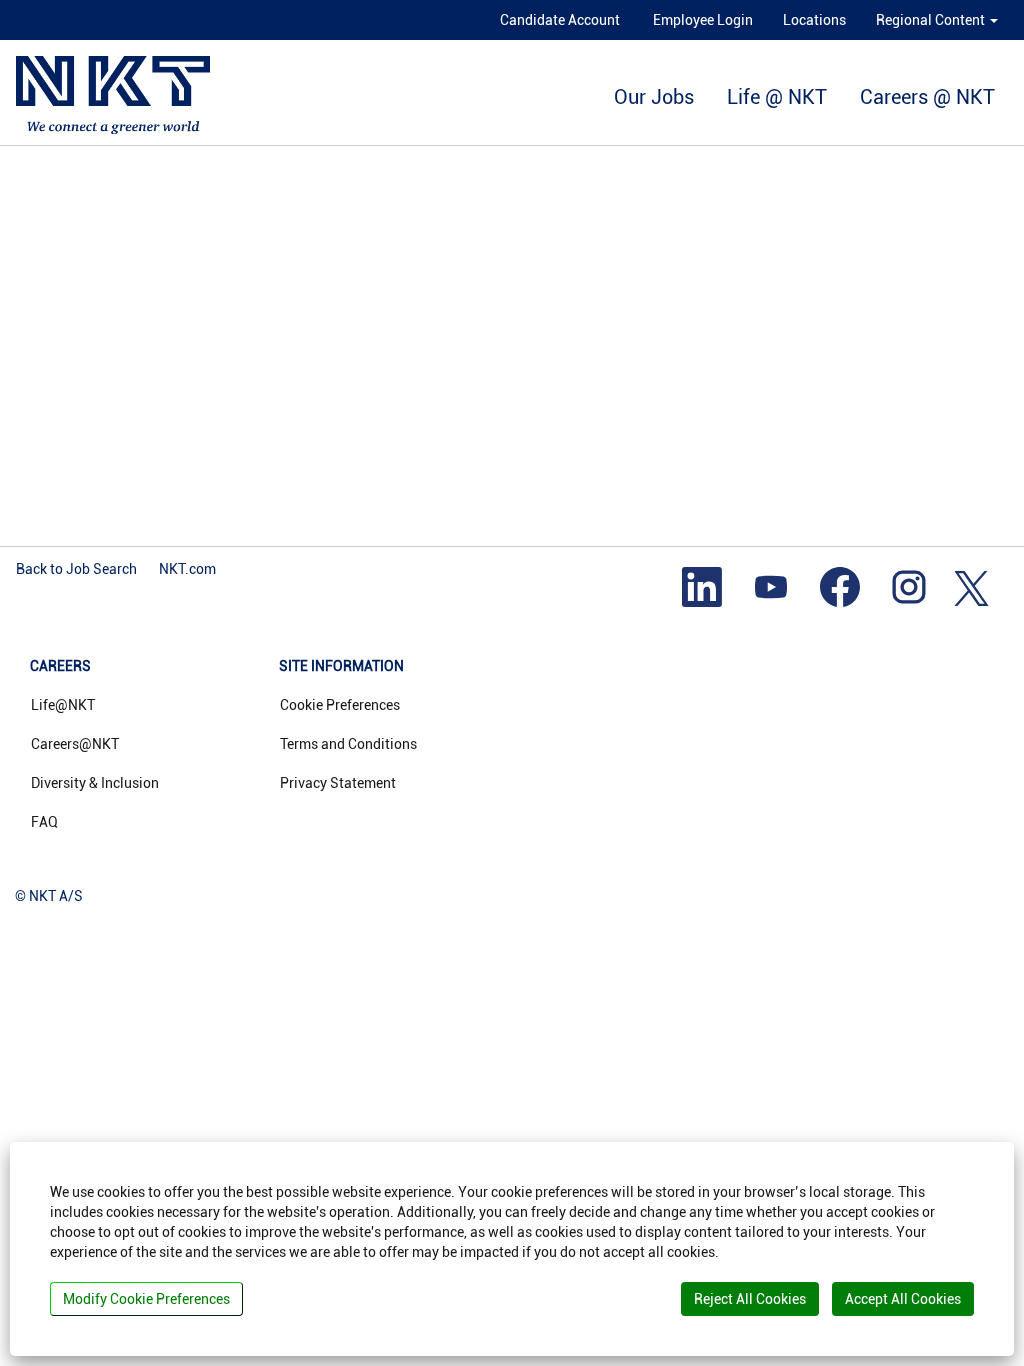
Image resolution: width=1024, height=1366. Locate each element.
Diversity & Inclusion (95, 783)
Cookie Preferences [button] (340, 705)
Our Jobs (654, 97)
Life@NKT (63, 705)
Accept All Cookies (903, 1299)
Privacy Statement (338, 783)
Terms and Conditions (348, 744)
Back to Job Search (76, 569)
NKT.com (187, 569)
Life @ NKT (777, 97)
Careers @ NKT (927, 97)
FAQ (44, 822)
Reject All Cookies (750, 1299)
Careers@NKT (75, 744)
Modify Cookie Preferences (146, 1299)
